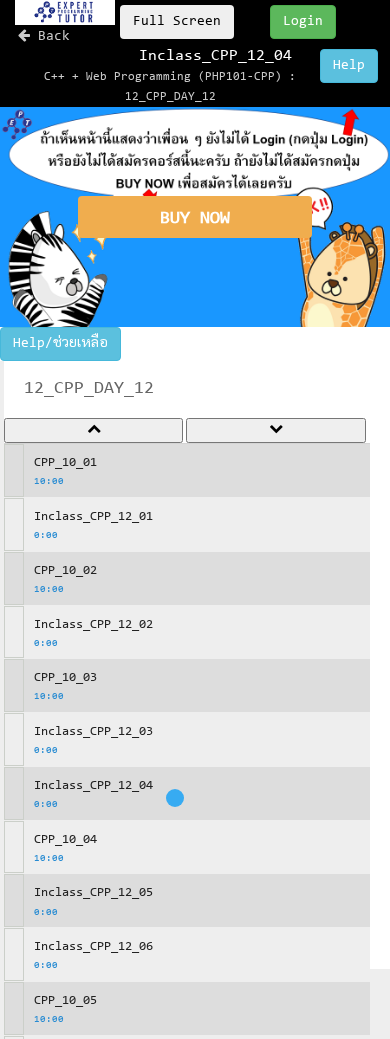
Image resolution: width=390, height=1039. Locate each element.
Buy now (195, 219)
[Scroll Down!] (275, 431)
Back (50, 37)
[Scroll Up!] (93, 431)
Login (303, 22)
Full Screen (177, 22)
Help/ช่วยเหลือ (60, 344)
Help (349, 66)
